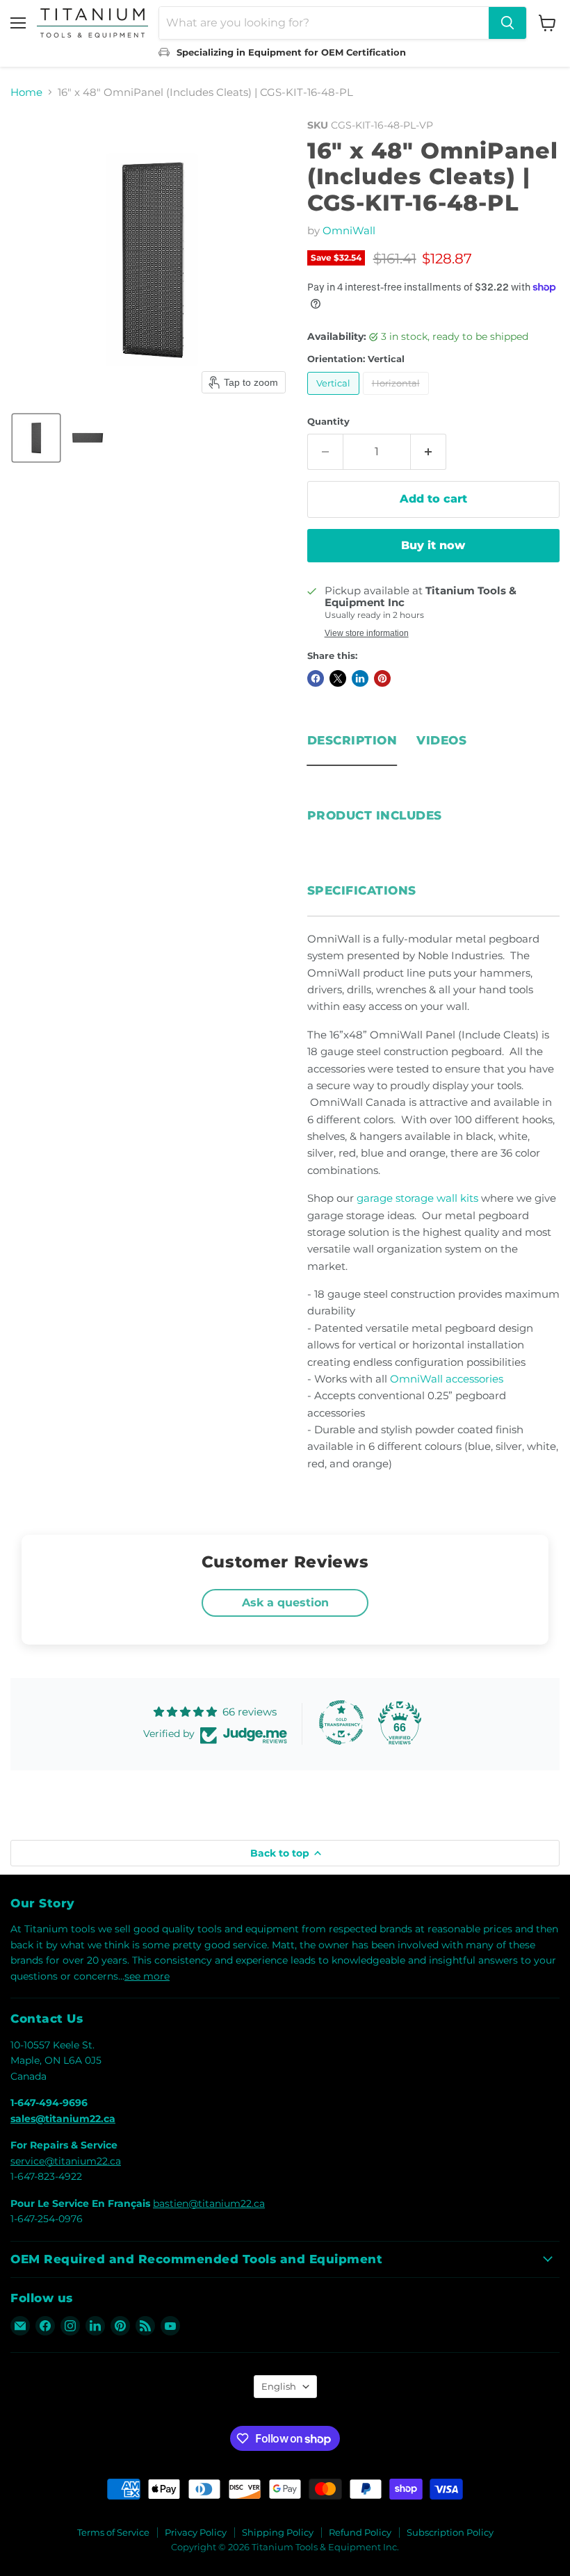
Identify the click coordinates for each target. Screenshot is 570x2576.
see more (147, 1976)
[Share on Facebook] (316, 678)
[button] (36, 438)
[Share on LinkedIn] (360, 678)
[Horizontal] (398, 398)
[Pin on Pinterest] (382, 678)
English (279, 2386)
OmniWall (349, 230)
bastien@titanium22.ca (209, 2203)
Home (26, 92)
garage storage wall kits (417, 1198)
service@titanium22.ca (66, 2161)
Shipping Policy (278, 2532)
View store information (367, 633)
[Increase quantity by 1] (429, 452)
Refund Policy (360, 2532)
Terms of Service (113, 2532)
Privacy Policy (196, 2532)
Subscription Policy (450, 2532)
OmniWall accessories (447, 1379)
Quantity (328, 422)
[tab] (352, 737)
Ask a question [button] (285, 1603)
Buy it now (433, 545)
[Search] (507, 23)
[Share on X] (338, 678)
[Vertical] (335, 398)
